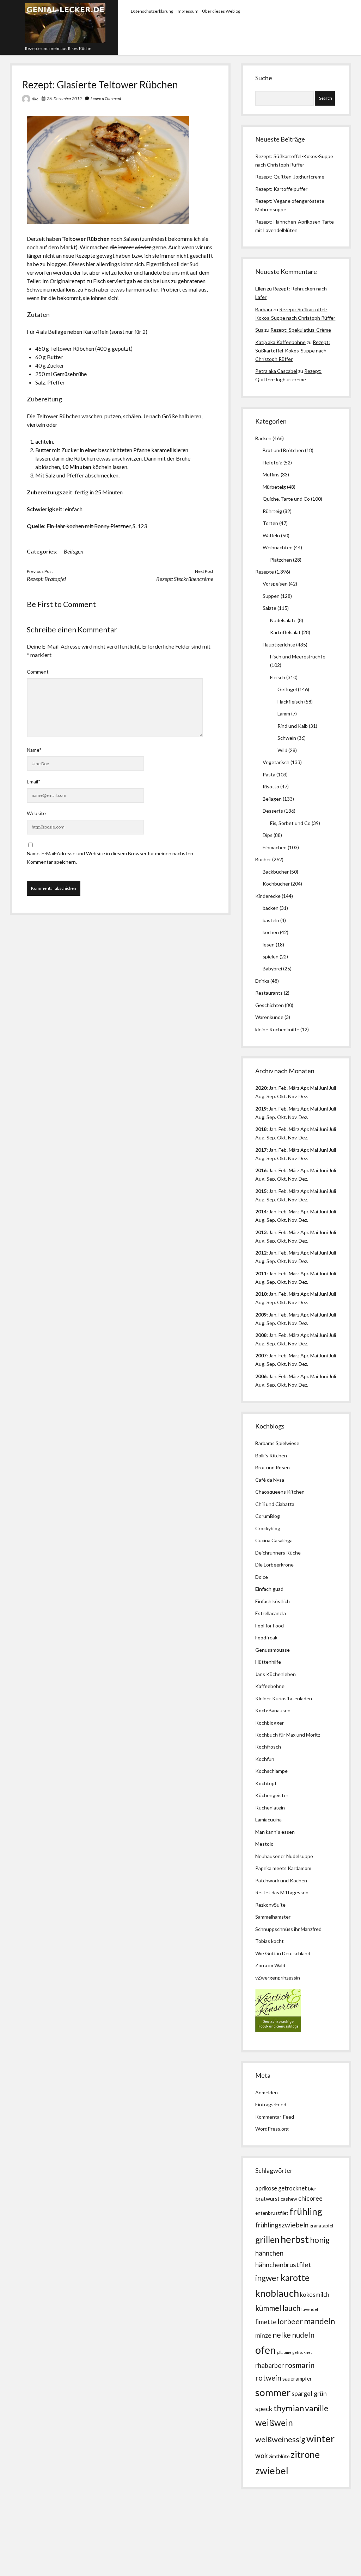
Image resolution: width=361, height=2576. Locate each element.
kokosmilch (315, 2295)
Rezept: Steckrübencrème (185, 579)
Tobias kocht (270, 1941)
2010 (261, 1294)
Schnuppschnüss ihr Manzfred (288, 1929)
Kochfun (265, 1759)
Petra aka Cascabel (276, 371)
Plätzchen (281, 560)
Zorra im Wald (270, 1965)
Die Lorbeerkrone (274, 1565)
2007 (261, 1355)
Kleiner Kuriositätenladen (284, 1698)
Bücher (263, 859)
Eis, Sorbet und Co (290, 823)
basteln (271, 920)
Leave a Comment (106, 98)
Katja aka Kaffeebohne (280, 342)
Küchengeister (272, 1795)
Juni (323, 1088)
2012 (261, 1253)
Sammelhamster (273, 1917)
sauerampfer (297, 2379)
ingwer (267, 2278)
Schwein (287, 738)
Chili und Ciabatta (275, 1504)
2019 (261, 1109)
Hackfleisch (290, 702)
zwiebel (272, 2471)
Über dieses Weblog (221, 11)
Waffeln (271, 535)
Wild (282, 750)
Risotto (271, 786)
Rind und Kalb (293, 726)
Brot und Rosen (273, 1467)
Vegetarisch (276, 762)
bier (312, 2189)
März (294, 1088)
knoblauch (277, 2293)
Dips (268, 835)
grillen (267, 2240)
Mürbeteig (274, 487)
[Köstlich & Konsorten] (278, 2030)
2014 (261, 1211)
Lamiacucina (268, 1820)
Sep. (271, 1096)
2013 (261, 1232)
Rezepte (265, 572)
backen (271, 908)
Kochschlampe (271, 1771)
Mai (314, 1088)
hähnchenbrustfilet (283, 2265)
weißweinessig (280, 2439)
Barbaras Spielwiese (277, 1443)
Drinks (262, 981)
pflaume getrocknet (295, 2352)
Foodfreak (266, 1637)
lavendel (310, 2309)
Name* (34, 750)
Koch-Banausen (273, 1710)
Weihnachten (278, 547)
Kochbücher (276, 884)
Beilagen (74, 551)
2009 (261, 1315)
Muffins (271, 474)
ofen (266, 2350)
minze (263, 2335)
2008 (261, 1335)
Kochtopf (266, 1783)
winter (320, 2439)
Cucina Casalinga (274, 1540)
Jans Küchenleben (276, 1674)
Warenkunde (269, 1017)
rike (35, 99)
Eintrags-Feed (271, 2104)
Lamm (284, 714)
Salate (270, 608)
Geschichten (270, 1005)
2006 (261, 1376)
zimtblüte (279, 2456)
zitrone (305, 2455)
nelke (282, 2335)
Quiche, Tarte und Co (286, 499)
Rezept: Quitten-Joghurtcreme (290, 177)
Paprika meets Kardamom (283, 1868)
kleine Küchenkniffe (277, 1029)
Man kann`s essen (275, 1832)
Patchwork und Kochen (281, 1880)
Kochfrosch (268, 1747)
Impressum (188, 11)
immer (126, 247)
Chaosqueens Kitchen (280, 1492)
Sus (259, 330)
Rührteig (272, 511)
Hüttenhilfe (268, 1662)
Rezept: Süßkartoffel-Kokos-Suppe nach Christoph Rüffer (293, 351)
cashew (289, 2199)
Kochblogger (270, 1723)
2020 (261, 1088)
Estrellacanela (271, 1613)
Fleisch (278, 677)
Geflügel (287, 689)
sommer (273, 2392)
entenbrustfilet (272, 2213)
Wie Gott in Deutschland (283, 1953)
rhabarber (270, 2365)
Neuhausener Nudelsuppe (284, 1856)
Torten (270, 523)
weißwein (274, 2423)
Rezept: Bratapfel (46, 579)
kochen (271, 932)
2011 (261, 1273)
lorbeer (290, 2321)
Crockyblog (268, 1528)
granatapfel (321, 2226)
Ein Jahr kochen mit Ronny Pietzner (88, 526)
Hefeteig (273, 462)
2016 (261, 1170)
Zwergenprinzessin (279, 1978)
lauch (291, 2308)
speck (264, 2409)
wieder (143, 247)
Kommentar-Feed (275, 2117)
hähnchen (269, 2253)
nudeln (303, 2335)
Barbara (264, 309)
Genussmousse (273, 1650)
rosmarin (300, 2365)
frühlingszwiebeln (282, 2225)
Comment (38, 672)
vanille (317, 2408)
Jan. (273, 1129)
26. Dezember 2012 (64, 98)
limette (266, 2322)
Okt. (282, 1117)
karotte (295, 2278)
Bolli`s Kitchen (271, 1455)
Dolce (262, 1577)
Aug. (260, 1096)
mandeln (319, 2321)
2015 (261, 1191)
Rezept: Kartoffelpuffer (281, 189)
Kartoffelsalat (285, 632)
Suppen (271, 596)
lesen (269, 945)
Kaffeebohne (270, 1686)
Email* (34, 781)
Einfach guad (269, 1589)
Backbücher (276, 872)
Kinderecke (268, 896)
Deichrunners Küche (278, 1553)
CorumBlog (268, 1516)
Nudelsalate (283, 620)
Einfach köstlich (273, 1601)
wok (262, 2455)
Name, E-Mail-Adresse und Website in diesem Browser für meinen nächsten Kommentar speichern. (110, 858)
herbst (295, 2239)
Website (36, 813)
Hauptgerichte (279, 645)
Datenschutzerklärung (152, 11)
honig (320, 2240)
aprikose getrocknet (281, 2188)
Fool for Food (270, 1625)
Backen (263, 438)
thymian (289, 2408)
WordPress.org (272, 2129)
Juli (332, 1088)
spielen (271, 956)
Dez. (303, 1117)
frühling (306, 2211)
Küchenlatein (270, 1808)
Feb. (283, 1088)
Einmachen (275, 847)
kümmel (268, 2308)
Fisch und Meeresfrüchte (298, 656)
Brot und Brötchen (283, 450)
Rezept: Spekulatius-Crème (301, 330)
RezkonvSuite (270, 1905)
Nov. (293, 1096)
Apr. (305, 1088)
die (113, 247)
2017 (261, 1150)
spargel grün (309, 2394)
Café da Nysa (270, 1480)
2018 (261, 1129)
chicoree (310, 2198)
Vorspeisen (275, 584)
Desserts (273, 811)
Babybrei (272, 968)
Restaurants (269, 993)
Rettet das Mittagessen (282, 1892)
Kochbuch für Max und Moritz (288, 1735)
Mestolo (264, 1844)
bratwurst (267, 2198)
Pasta (269, 774)
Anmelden (267, 2092)
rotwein (268, 2378)
